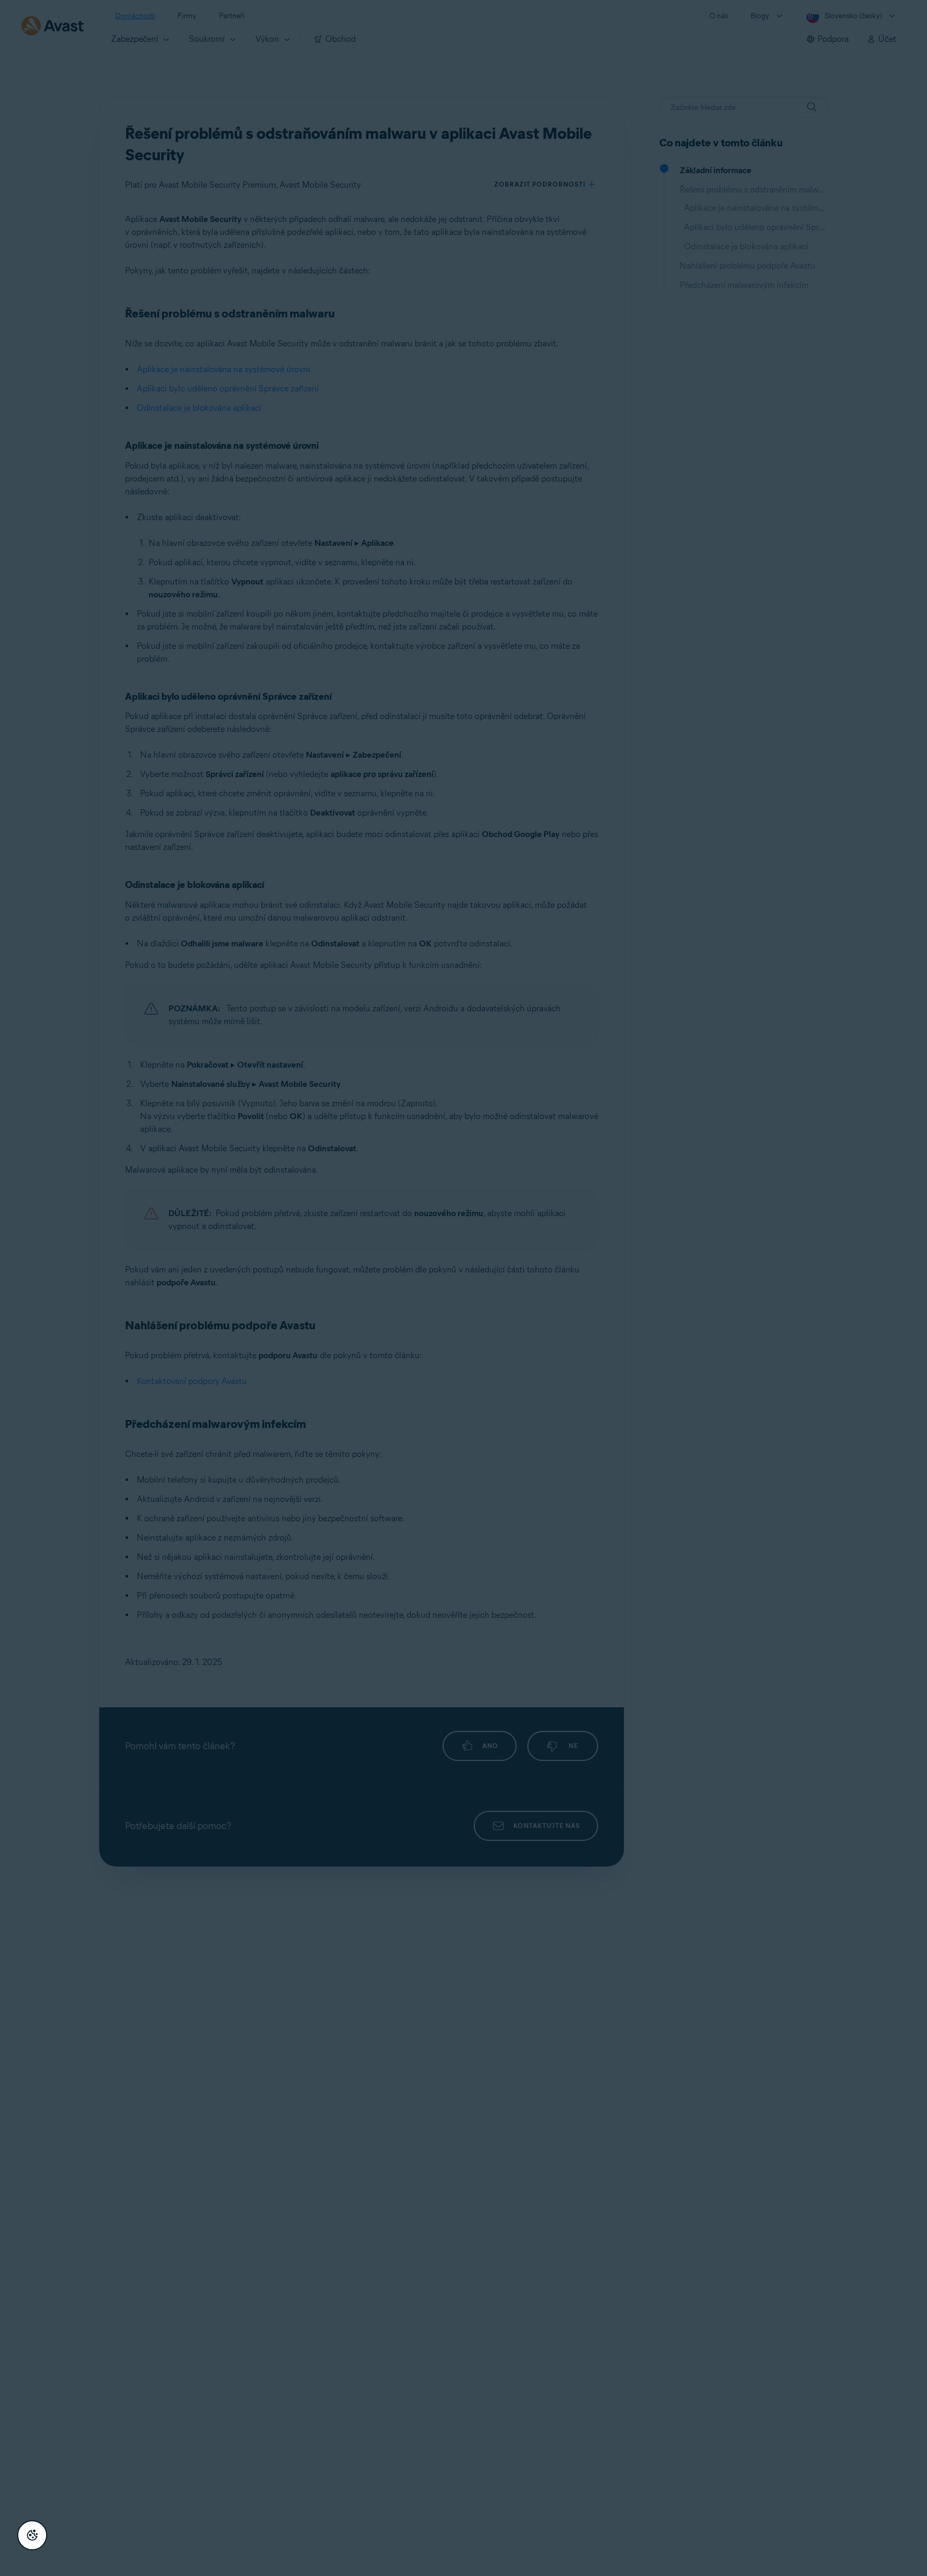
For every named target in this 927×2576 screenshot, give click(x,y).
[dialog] (464, 1288)
